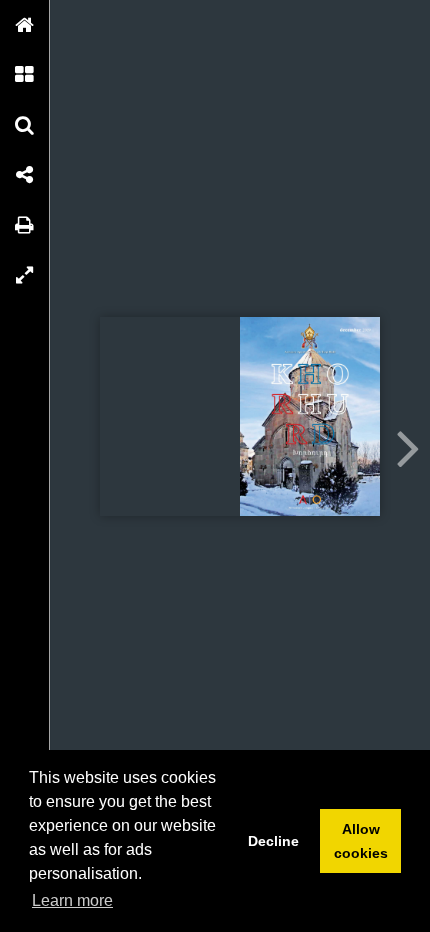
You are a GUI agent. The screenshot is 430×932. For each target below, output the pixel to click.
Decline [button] (273, 841)
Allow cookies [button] (361, 841)
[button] (25, 25)
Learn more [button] (72, 900)
